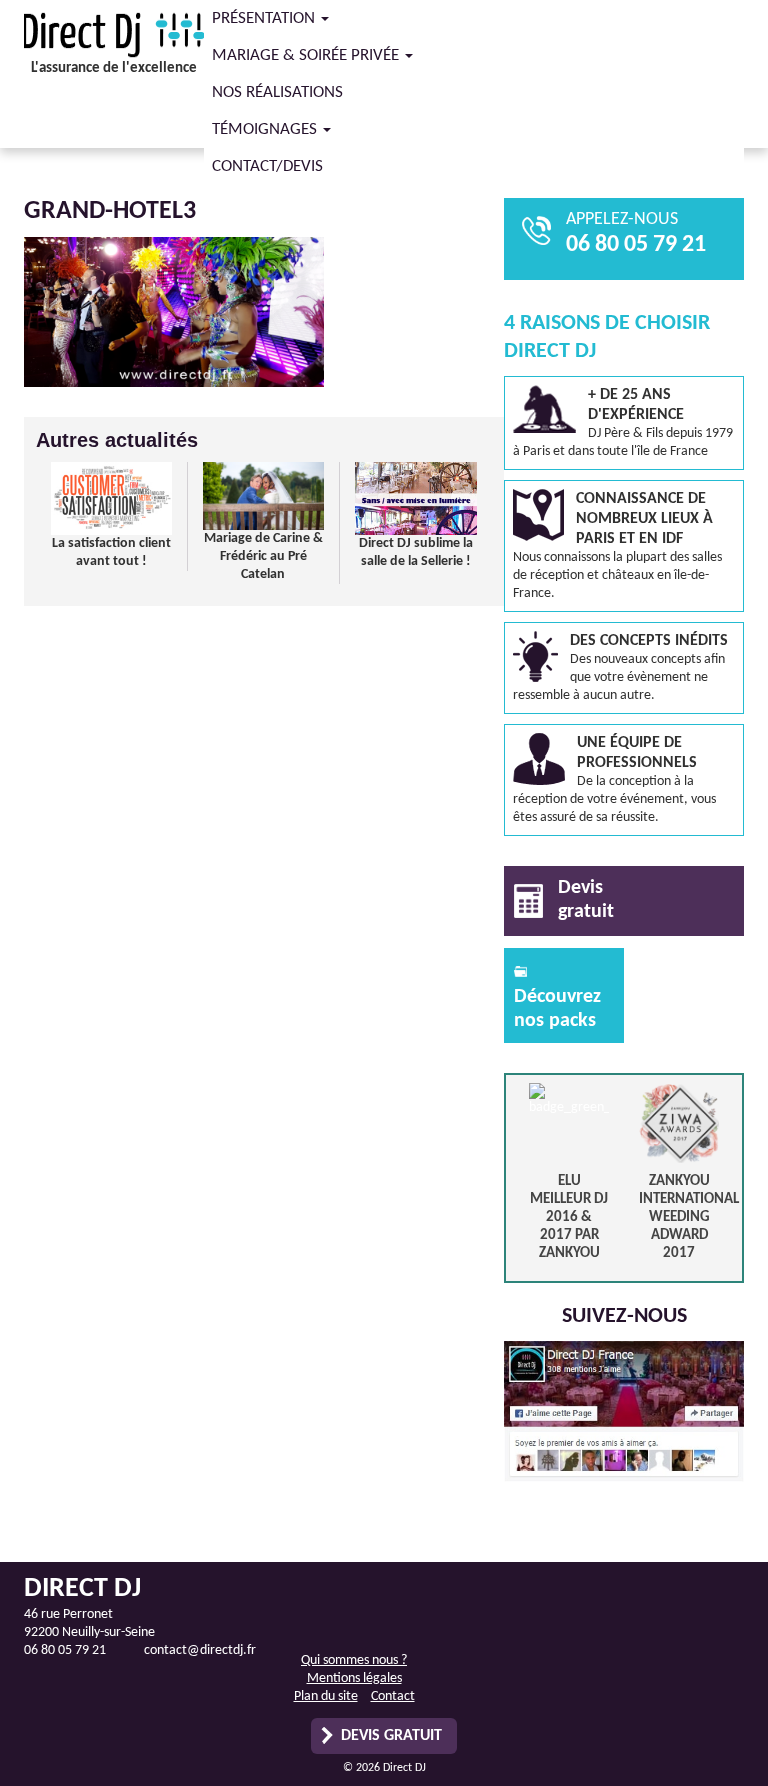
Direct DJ (114, 35)
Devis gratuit (391, 1736)
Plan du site (326, 1696)
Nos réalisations (277, 92)
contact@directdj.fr (200, 1650)
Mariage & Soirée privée (307, 55)
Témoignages (266, 129)
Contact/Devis (267, 166)
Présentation (265, 18)
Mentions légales (354, 1678)
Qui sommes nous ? (354, 1660)
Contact (393, 1696)
